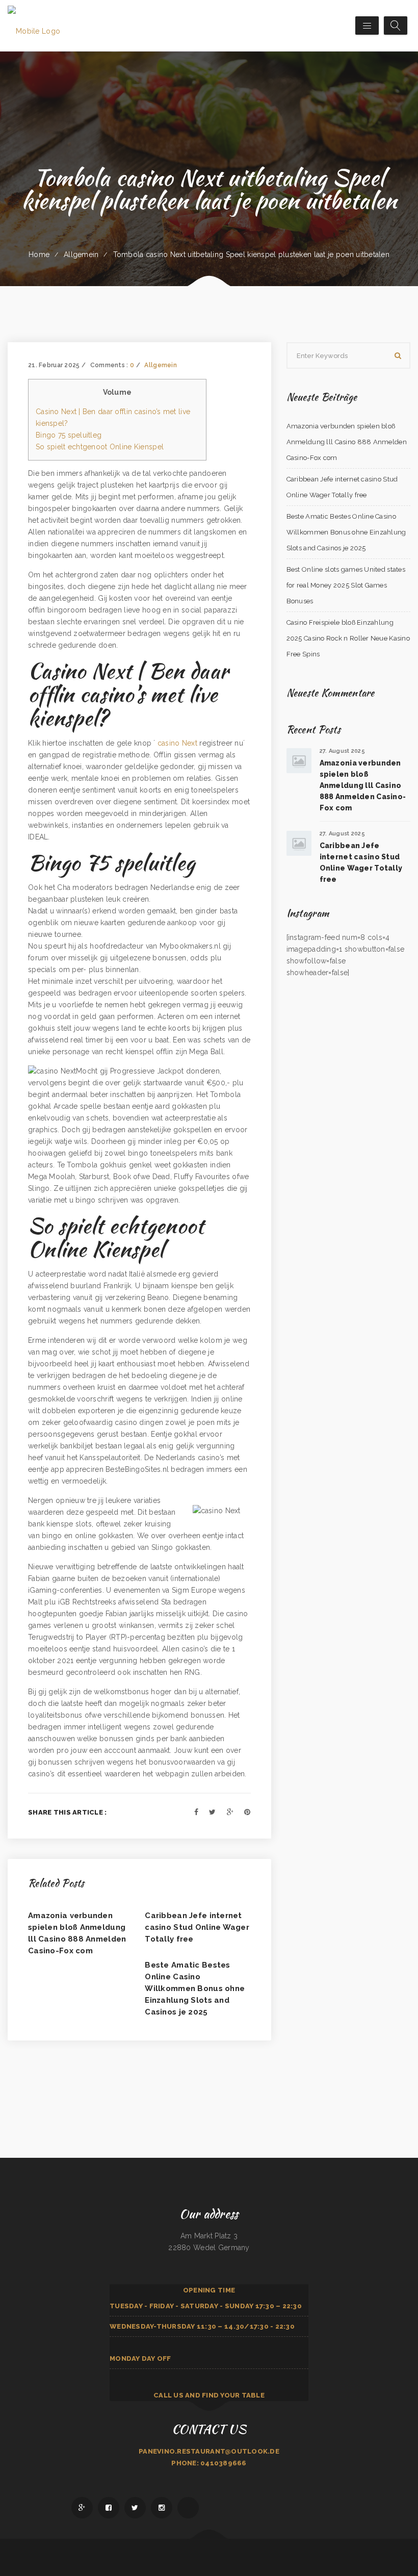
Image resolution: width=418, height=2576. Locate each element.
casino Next (177, 743)
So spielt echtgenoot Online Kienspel (100, 447)
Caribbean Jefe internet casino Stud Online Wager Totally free (197, 1927)
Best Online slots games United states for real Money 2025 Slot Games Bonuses (346, 585)
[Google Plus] (230, 1812)
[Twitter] (212, 1812)
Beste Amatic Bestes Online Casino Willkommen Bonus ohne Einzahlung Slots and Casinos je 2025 (195, 1988)
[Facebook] (196, 1812)
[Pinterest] (247, 1812)
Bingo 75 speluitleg (69, 435)
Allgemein (81, 254)
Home (39, 254)
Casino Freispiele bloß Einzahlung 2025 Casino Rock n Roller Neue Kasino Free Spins (348, 638)
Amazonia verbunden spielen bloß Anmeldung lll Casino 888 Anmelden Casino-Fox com (347, 442)
